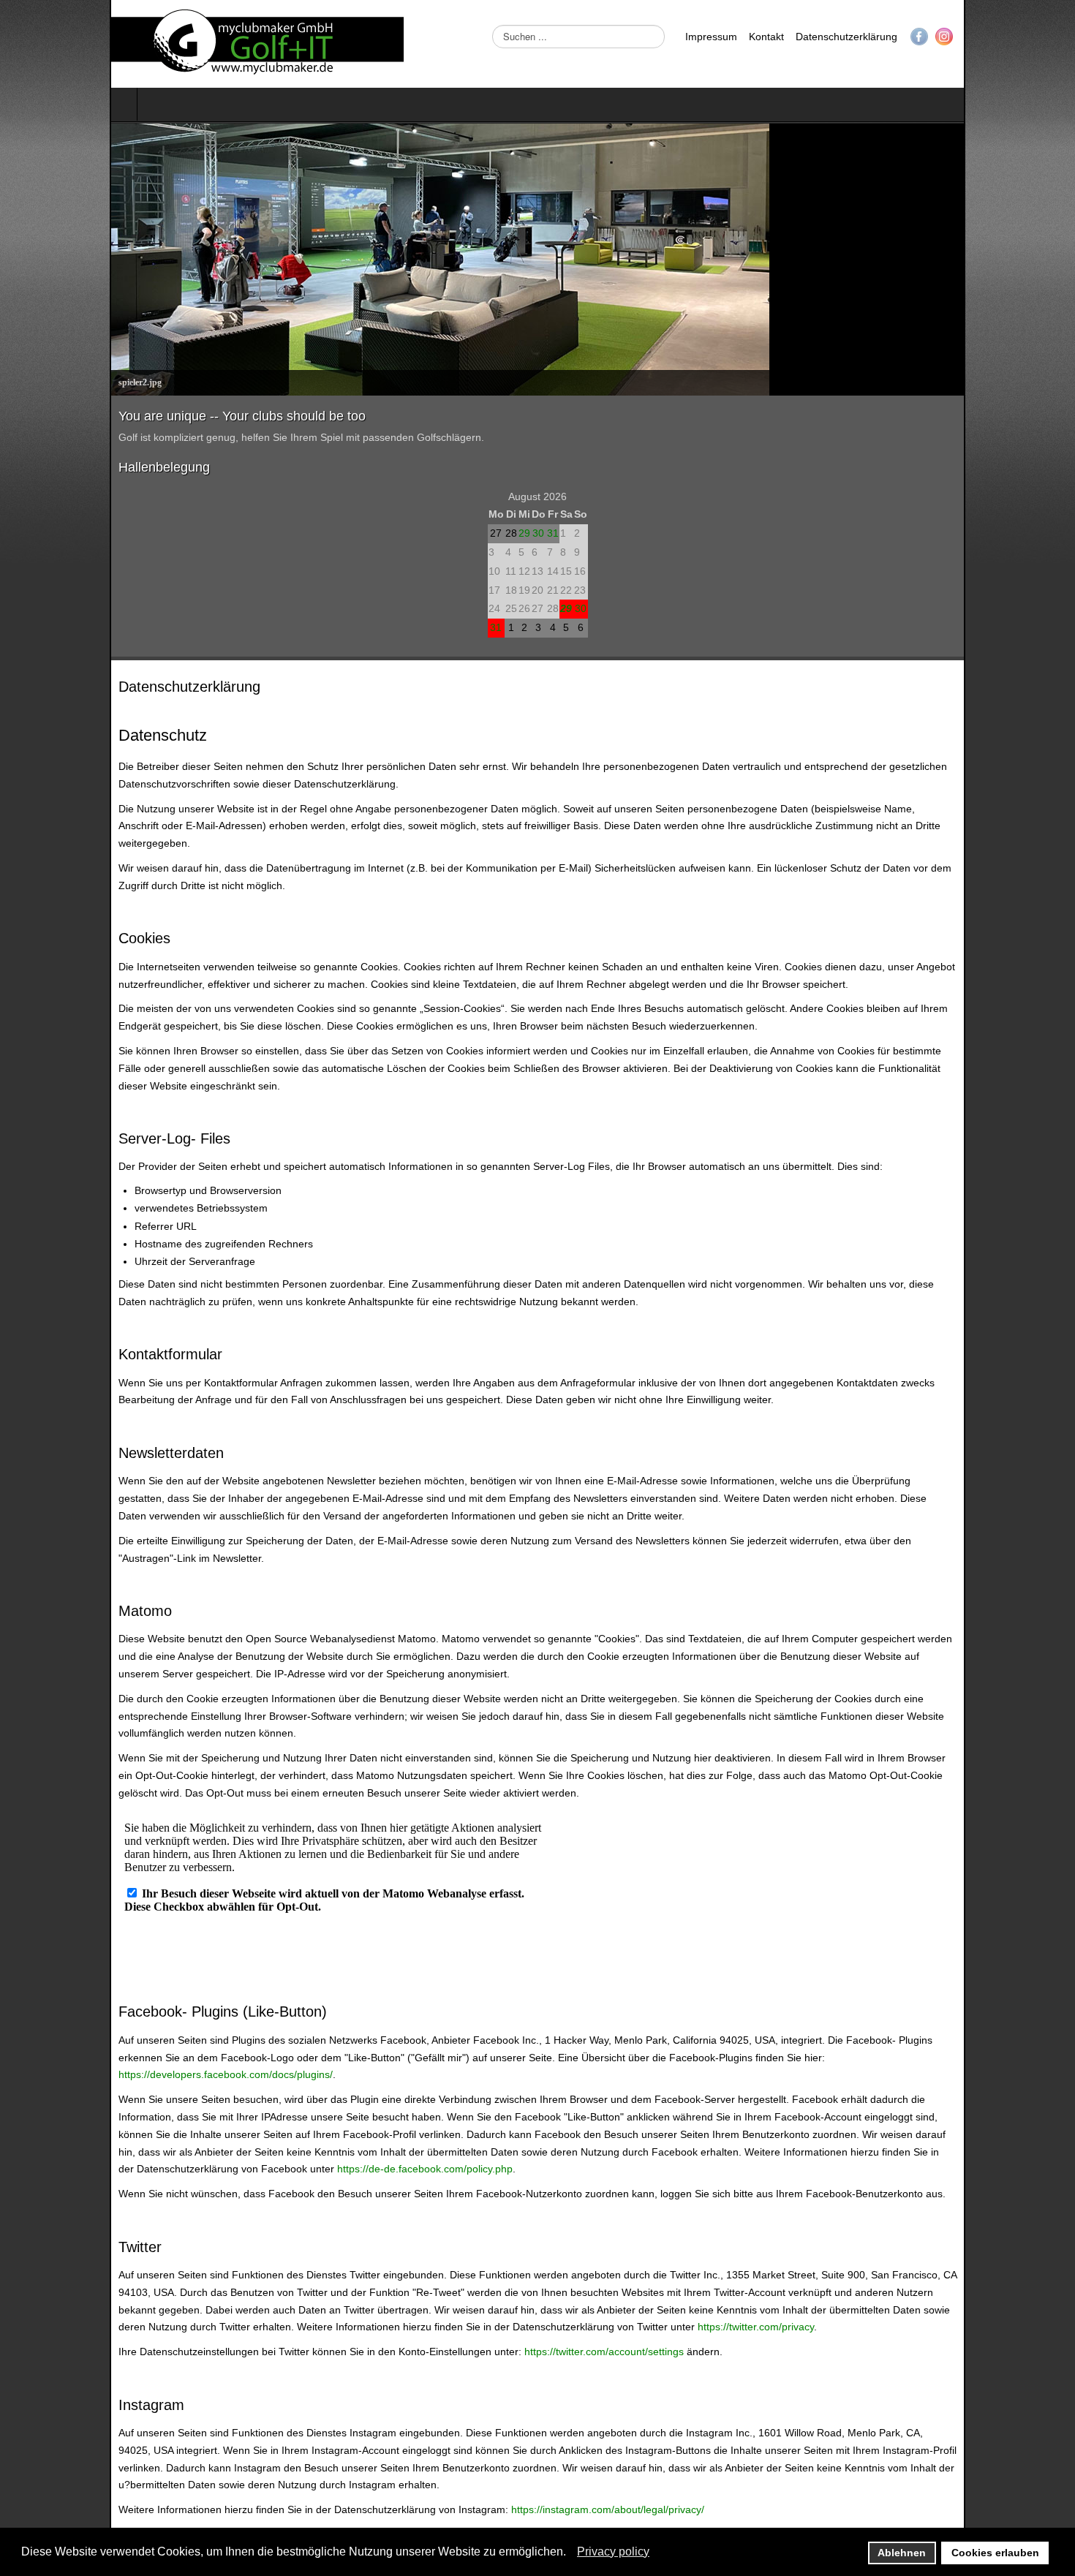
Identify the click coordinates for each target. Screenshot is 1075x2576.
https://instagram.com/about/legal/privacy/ (498, 2353)
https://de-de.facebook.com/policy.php (474, 2030)
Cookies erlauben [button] (995, 2553)
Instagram (1054, 37)
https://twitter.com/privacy (67, 2188)
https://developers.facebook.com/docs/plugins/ (599, 1953)
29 (524, 533)
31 (553, 533)
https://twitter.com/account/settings (494, 2213)
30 (538, 533)
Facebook (1029, 37)
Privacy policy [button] (613, 2552)
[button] (570, 2553)
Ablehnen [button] (902, 2553)
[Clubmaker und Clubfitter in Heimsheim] (148, 44)
